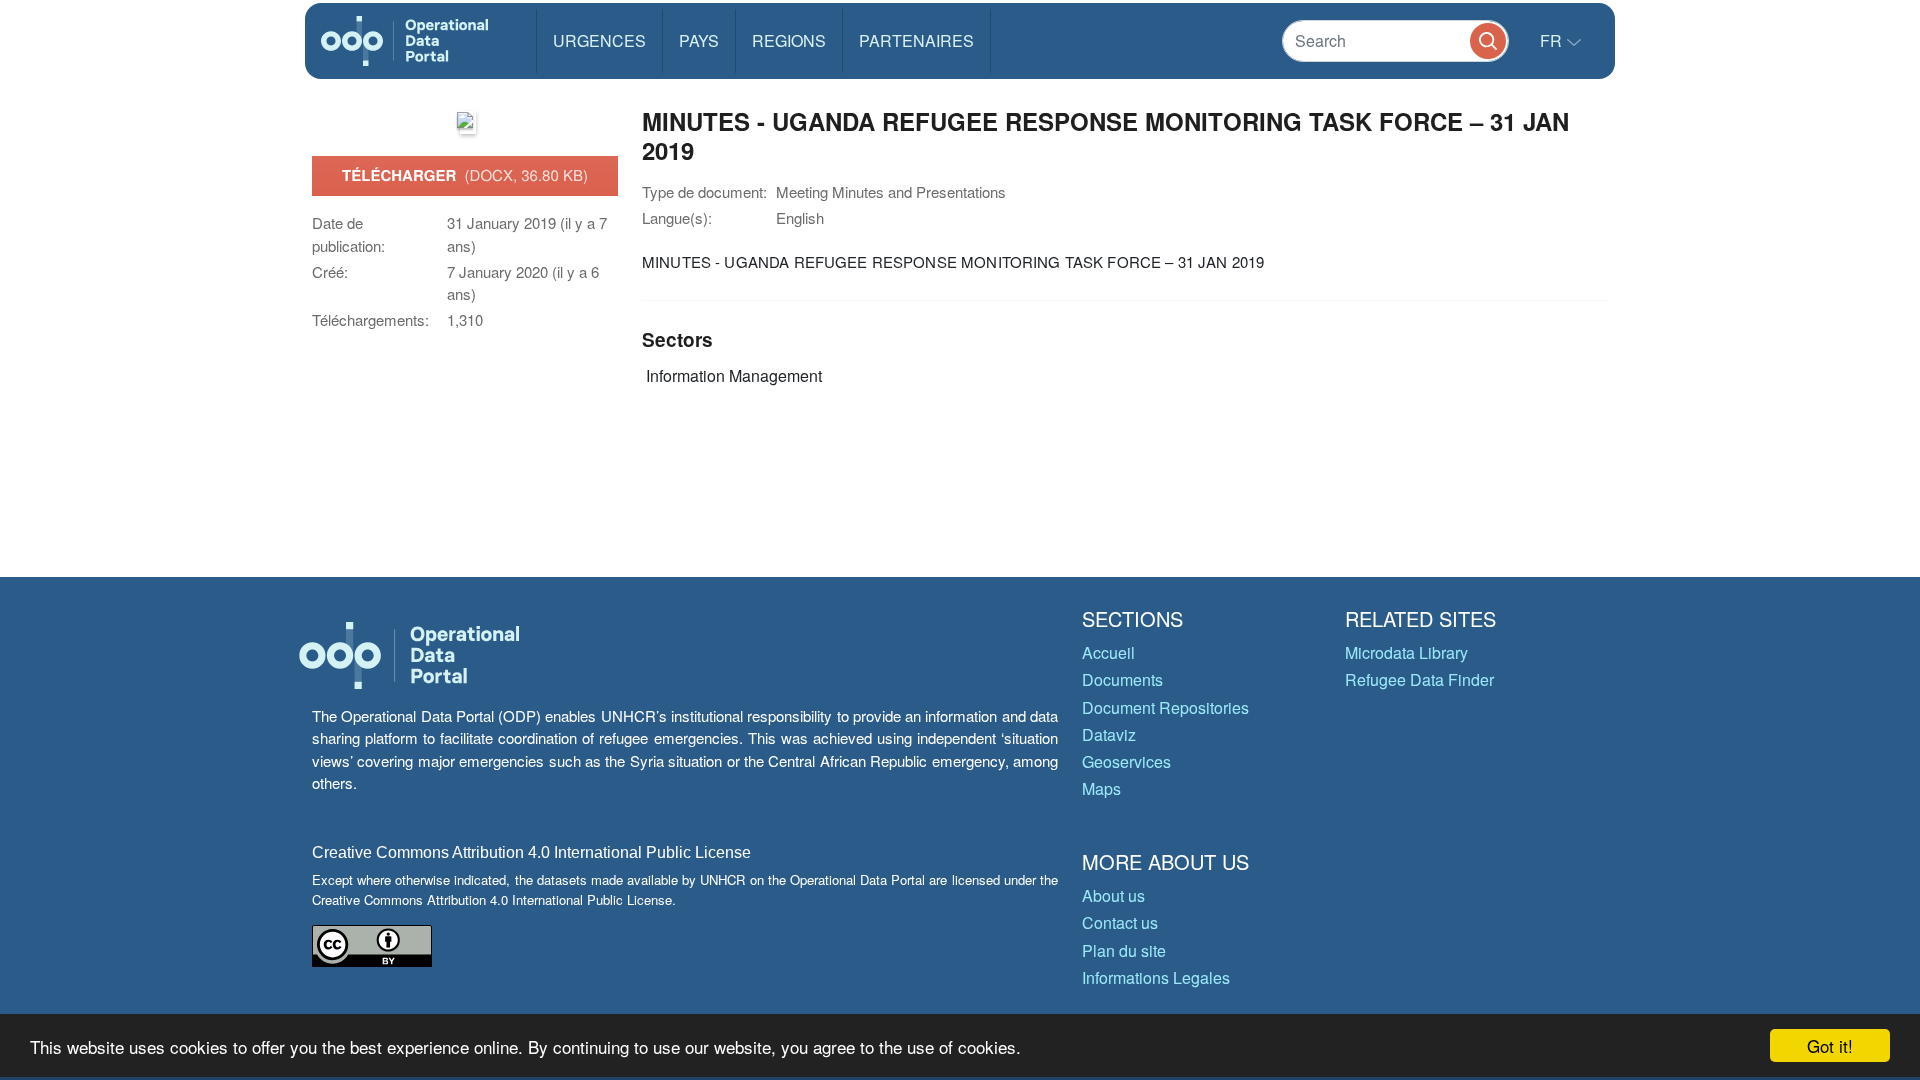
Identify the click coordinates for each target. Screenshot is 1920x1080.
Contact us (1120, 922)
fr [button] (1553, 40)
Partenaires (916, 40)
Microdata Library (1406, 652)
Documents (1122, 679)
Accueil (1108, 652)
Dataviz (1109, 734)
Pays (699, 40)
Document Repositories (1165, 707)
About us (1113, 895)
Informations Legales (1156, 977)
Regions (789, 40)
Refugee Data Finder (1419, 679)
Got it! (1830, 1045)
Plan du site (1124, 950)
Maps (1101, 788)
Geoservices (1126, 761)
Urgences (599, 40)
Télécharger (465, 175)
